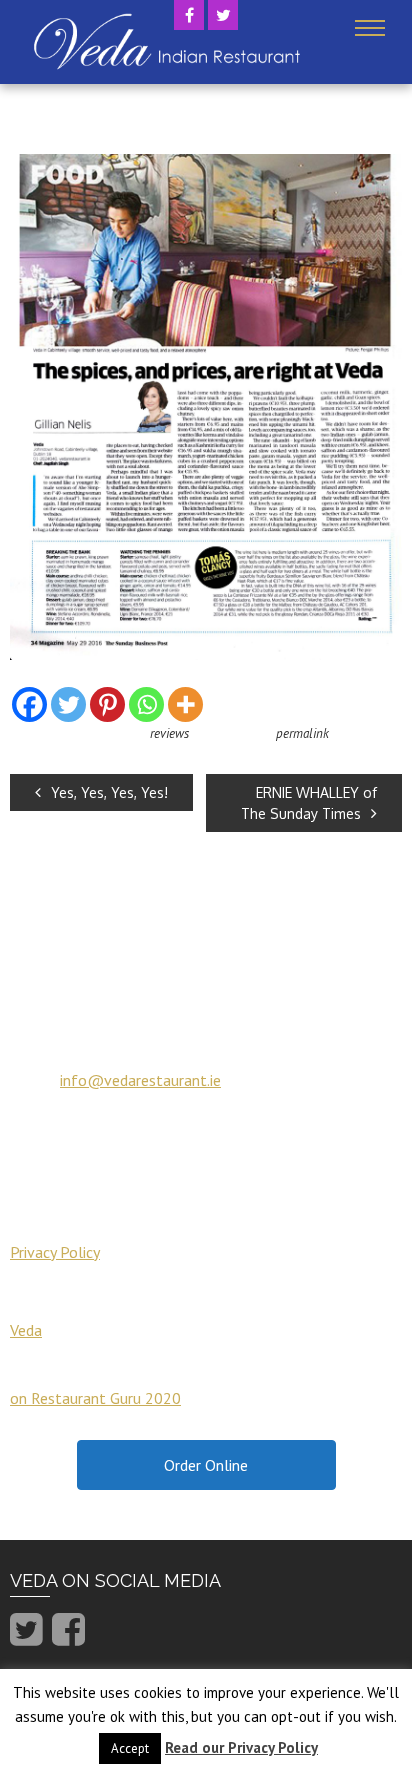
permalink (302, 733)
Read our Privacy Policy (241, 1747)
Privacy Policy (55, 1252)
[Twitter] (68, 704)
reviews (169, 733)
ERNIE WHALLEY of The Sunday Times (309, 803)
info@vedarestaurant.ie (140, 1080)
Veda (26, 1330)
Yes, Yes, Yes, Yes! (109, 792)
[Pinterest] (107, 704)
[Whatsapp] (146, 704)
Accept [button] (130, 1748)
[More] (185, 704)
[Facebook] (29, 704)
